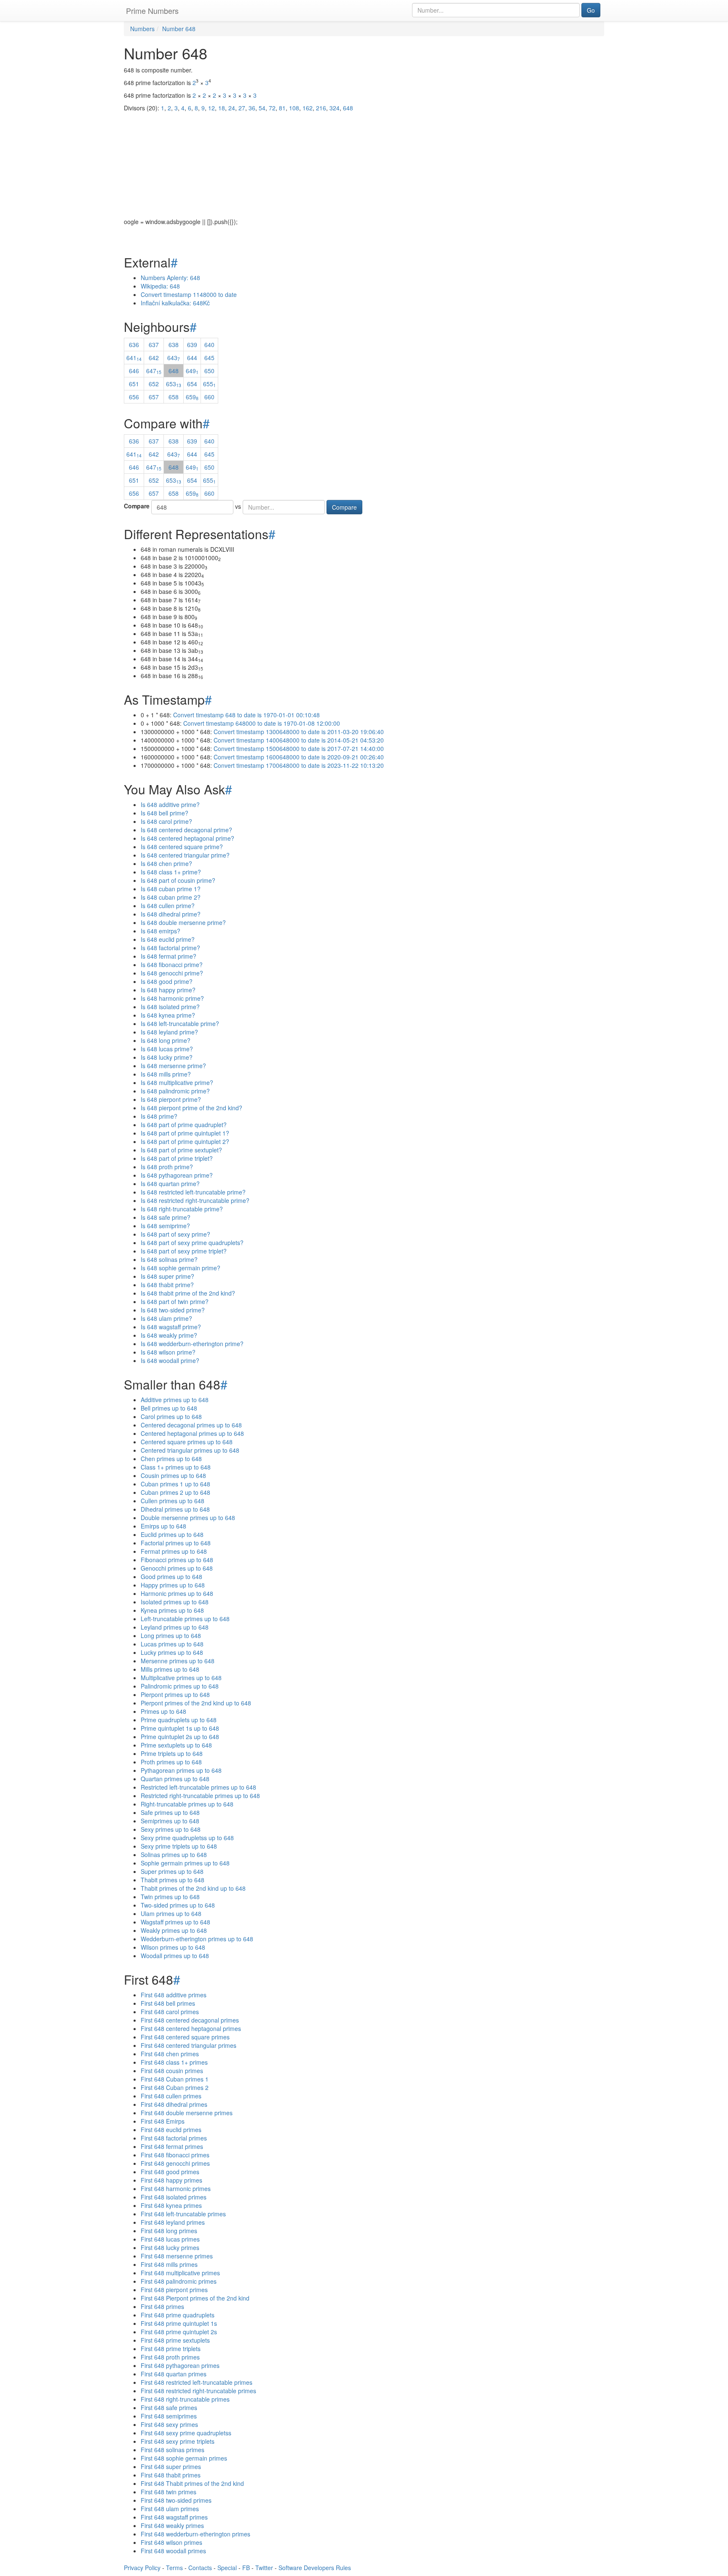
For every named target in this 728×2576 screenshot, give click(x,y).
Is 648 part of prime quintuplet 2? (185, 1141)
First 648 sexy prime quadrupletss (186, 2433)
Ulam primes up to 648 (171, 1913)
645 (209, 358)
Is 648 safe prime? (166, 1217)
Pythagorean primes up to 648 (181, 1770)
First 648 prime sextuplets (175, 2340)
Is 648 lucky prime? (167, 1057)
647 (154, 371)
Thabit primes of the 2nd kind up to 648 (193, 1888)
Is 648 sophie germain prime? (181, 1268)
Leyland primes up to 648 (175, 1627)
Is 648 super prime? (167, 1276)
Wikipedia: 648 (160, 286)
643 (174, 358)
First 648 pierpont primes (174, 2290)
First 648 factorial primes (174, 2138)
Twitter (264, 2568)
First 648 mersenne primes (177, 2256)
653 (174, 384)
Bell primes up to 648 (169, 1408)
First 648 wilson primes (171, 2542)
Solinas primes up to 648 (174, 1855)
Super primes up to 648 (172, 1871)
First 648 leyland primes (173, 2222)
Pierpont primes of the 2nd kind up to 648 (196, 1703)
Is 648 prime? (159, 1116)
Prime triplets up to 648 (172, 1753)
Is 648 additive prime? (170, 804)
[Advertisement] (364, 158)
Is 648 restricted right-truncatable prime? (195, 1200)
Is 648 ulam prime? (166, 1318)
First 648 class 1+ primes (174, 2062)
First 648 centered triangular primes (189, 2045)
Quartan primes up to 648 (175, 1779)
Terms (174, 2568)
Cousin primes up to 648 (173, 1475)
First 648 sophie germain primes (184, 2458)
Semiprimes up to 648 (170, 1821)
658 (174, 397)
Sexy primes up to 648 (171, 1829)
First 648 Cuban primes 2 (175, 2087)
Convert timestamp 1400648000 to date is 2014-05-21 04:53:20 (299, 740)
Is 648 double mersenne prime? (183, 922)
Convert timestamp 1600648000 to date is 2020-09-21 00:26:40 (299, 757)
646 (134, 371)
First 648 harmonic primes (176, 2189)
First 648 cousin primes (172, 2071)
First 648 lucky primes (170, 2247)
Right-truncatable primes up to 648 (187, 1804)
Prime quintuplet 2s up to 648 (180, 1737)
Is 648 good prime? (167, 981)
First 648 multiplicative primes (180, 2273)
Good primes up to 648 (171, 1577)
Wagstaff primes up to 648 (175, 1922)
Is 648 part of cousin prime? (178, 880)
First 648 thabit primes (171, 2475)
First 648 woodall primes (173, 2551)
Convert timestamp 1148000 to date (189, 294)
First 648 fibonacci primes (175, 2155)
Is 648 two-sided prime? (173, 1310)
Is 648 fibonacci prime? (172, 965)
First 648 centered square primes (185, 2037)
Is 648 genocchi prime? (172, 973)
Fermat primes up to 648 (174, 1551)
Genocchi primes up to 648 (177, 1568)
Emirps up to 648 (163, 1526)
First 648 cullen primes (171, 2096)
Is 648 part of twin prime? (175, 1301)
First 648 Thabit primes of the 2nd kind (192, 2483)
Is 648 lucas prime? (167, 1049)
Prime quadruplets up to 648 (179, 1720)
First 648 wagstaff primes (174, 2517)
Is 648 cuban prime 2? (171, 897)
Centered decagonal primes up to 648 (191, 1425)
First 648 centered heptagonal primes (191, 2028)
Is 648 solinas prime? (169, 1259)
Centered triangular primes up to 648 (190, 1450)
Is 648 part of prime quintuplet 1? (185, 1133)
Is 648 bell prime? (165, 813)
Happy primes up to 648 (173, 1585)
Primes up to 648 (163, 1711)
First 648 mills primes (169, 2264)
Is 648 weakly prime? (169, 1335)
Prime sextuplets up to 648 (176, 1745)
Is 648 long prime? (166, 1040)
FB (246, 2568)
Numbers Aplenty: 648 (170, 278)
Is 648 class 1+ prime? (171, 872)
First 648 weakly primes (172, 2525)
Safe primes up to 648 (170, 1812)
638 (174, 345)
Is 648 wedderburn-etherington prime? (192, 1344)
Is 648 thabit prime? (167, 1285)
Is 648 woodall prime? (170, 1360)
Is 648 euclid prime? (168, 939)
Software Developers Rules (315, 2568)
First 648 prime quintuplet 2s (179, 2332)
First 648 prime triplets (171, 2349)
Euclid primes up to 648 (172, 1534)
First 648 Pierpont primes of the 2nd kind (195, 2298)
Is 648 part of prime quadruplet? (184, 1125)
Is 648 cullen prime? (168, 906)
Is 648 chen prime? (166, 863)
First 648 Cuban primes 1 (175, 2079)
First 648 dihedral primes (174, 2104)
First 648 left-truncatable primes (183, 2214)
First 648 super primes (171, 2466)
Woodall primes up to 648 (175, 1956)
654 (192, 384)
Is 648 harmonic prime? (172, 998)
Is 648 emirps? (161, 931)
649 (192, 371)
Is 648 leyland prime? (169, 1032)
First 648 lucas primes (170, 2239)
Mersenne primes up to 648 (178, 1661)
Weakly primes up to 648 (174, 1930)
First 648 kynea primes (171, 2205)
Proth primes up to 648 (171, 1762)
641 (134, 358)
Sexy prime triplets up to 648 (179, 1846)
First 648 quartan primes (174, 2374)
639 (192, 345)
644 (192, 358)
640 (209, 345)
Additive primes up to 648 (175, 1400)
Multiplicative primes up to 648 (181, 1678)
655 (209, 384)
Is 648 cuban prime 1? (171, 889)
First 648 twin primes (169, 2492)
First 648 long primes (169, 2231)
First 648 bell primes (168, 2003)
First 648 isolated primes (174, 2197)
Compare (137, 506)
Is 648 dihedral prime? (171, 914)
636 (134, 345)
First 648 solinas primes (173, 2450)
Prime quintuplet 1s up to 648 (180, 1728)
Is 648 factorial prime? (170, 948)
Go (591, 10)
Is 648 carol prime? (166, 821)
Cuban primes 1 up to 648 (175, 1484)
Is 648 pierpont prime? (171, 1099)
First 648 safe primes (169, 2408)
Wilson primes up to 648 (173, 1947)
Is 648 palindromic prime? (175, 1091)
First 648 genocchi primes (175, 2163)
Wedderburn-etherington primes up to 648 (197, 1939)
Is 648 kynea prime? (168, 1015)
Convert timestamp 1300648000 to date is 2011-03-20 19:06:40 (299, 732)
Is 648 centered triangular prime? (185, 855)
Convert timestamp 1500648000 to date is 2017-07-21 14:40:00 (299, 748)
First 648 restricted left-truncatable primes (197, 2382)
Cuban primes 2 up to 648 (175, 1492)
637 (154, 345)
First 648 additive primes (174, 1995)
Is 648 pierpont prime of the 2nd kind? (191, 1108)
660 (209, 397)
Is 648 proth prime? (167, 1167)
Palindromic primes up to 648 (180, 1686)
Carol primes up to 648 (171, 1416)
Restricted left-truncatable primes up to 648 (198, 1787)
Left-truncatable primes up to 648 (185, 1619)
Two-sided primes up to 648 (178, 1905)
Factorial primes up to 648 (176, 1543)
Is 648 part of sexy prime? (175, 1234)
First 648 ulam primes (170, 2509)
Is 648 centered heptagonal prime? (187, 838)
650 (209, 371)
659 (192, 397)
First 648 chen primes (170, 2054)
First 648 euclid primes (171, 2130)
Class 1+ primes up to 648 (176, 1467)
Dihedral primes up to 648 (175, 1509)
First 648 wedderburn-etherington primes (195, 2534)
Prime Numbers (152, 11)
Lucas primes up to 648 (172, 1644)
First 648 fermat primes (172, 2146)
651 (134, 384)
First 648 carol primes (170, 2012)
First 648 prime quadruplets (178, 2315)
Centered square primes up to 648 (187, 1442)
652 (154, 384)
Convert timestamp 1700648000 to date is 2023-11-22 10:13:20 (299, 765)
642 (154, 358)
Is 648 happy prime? (168, 990)
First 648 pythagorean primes (180, 2365)
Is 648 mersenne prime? (173, 1066)
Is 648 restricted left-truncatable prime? (193, 1192)
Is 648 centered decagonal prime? (186, 830)
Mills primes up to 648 (170, 1669)
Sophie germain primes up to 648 (185, 1863)
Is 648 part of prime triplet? (177, 1158)
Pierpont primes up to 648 (175, 1694)
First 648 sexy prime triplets (178, 2441)
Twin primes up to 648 (170, 1897)
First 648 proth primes (170, 2357)
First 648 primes (162, 2306)
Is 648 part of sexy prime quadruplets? (192, 1243)
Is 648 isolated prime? (170, 1007)
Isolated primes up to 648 (175, 1602)
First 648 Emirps (163, 2121)
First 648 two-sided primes (176, 2500)
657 (154, 397)
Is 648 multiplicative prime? (177, 1082)
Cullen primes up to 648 (173, 1501)
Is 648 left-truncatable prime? (180, 1023)
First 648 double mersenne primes (187, 2113)
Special (227, 2568)
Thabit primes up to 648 (173, 1880)
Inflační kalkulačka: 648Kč (175, 303)
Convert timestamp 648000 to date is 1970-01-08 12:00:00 (262, 723)
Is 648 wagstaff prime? (171, 1327)
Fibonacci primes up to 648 (177, 1560)
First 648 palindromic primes (179, 2281)
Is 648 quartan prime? (170, 1184)
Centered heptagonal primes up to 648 (192, 1433)
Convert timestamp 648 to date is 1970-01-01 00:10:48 (246, 715)
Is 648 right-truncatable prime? (182, 1209)
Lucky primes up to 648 (172, 1652)
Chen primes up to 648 (171, 1459)
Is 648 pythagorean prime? (177, 1175)
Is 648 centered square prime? (182, 847)
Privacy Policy (142, 2568)
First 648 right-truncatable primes (185, 2399)
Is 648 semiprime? (165, 1226)
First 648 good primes (170, 2172)
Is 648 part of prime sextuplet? (181, 1150)
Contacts (200, 2568)
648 (174, 371)
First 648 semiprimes (169, 2416)
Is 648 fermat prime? (169, 956)
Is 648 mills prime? (166, 1074)
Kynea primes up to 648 (172, 1610)
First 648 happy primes (171, 2180)
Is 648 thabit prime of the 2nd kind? (188, 1293)
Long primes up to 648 (171, 1635)
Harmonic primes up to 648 (177, 1593)
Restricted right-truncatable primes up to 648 (200, 1796)
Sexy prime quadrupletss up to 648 (187, 1838)
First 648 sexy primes (169, 2424)
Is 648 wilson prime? (168, 1352)
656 (134, 397)
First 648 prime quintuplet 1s (179, 2323)
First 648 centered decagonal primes (190, 2020)
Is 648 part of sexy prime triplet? (184, 1251)
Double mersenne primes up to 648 (188, 1518)
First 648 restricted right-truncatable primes (198, 2391)
